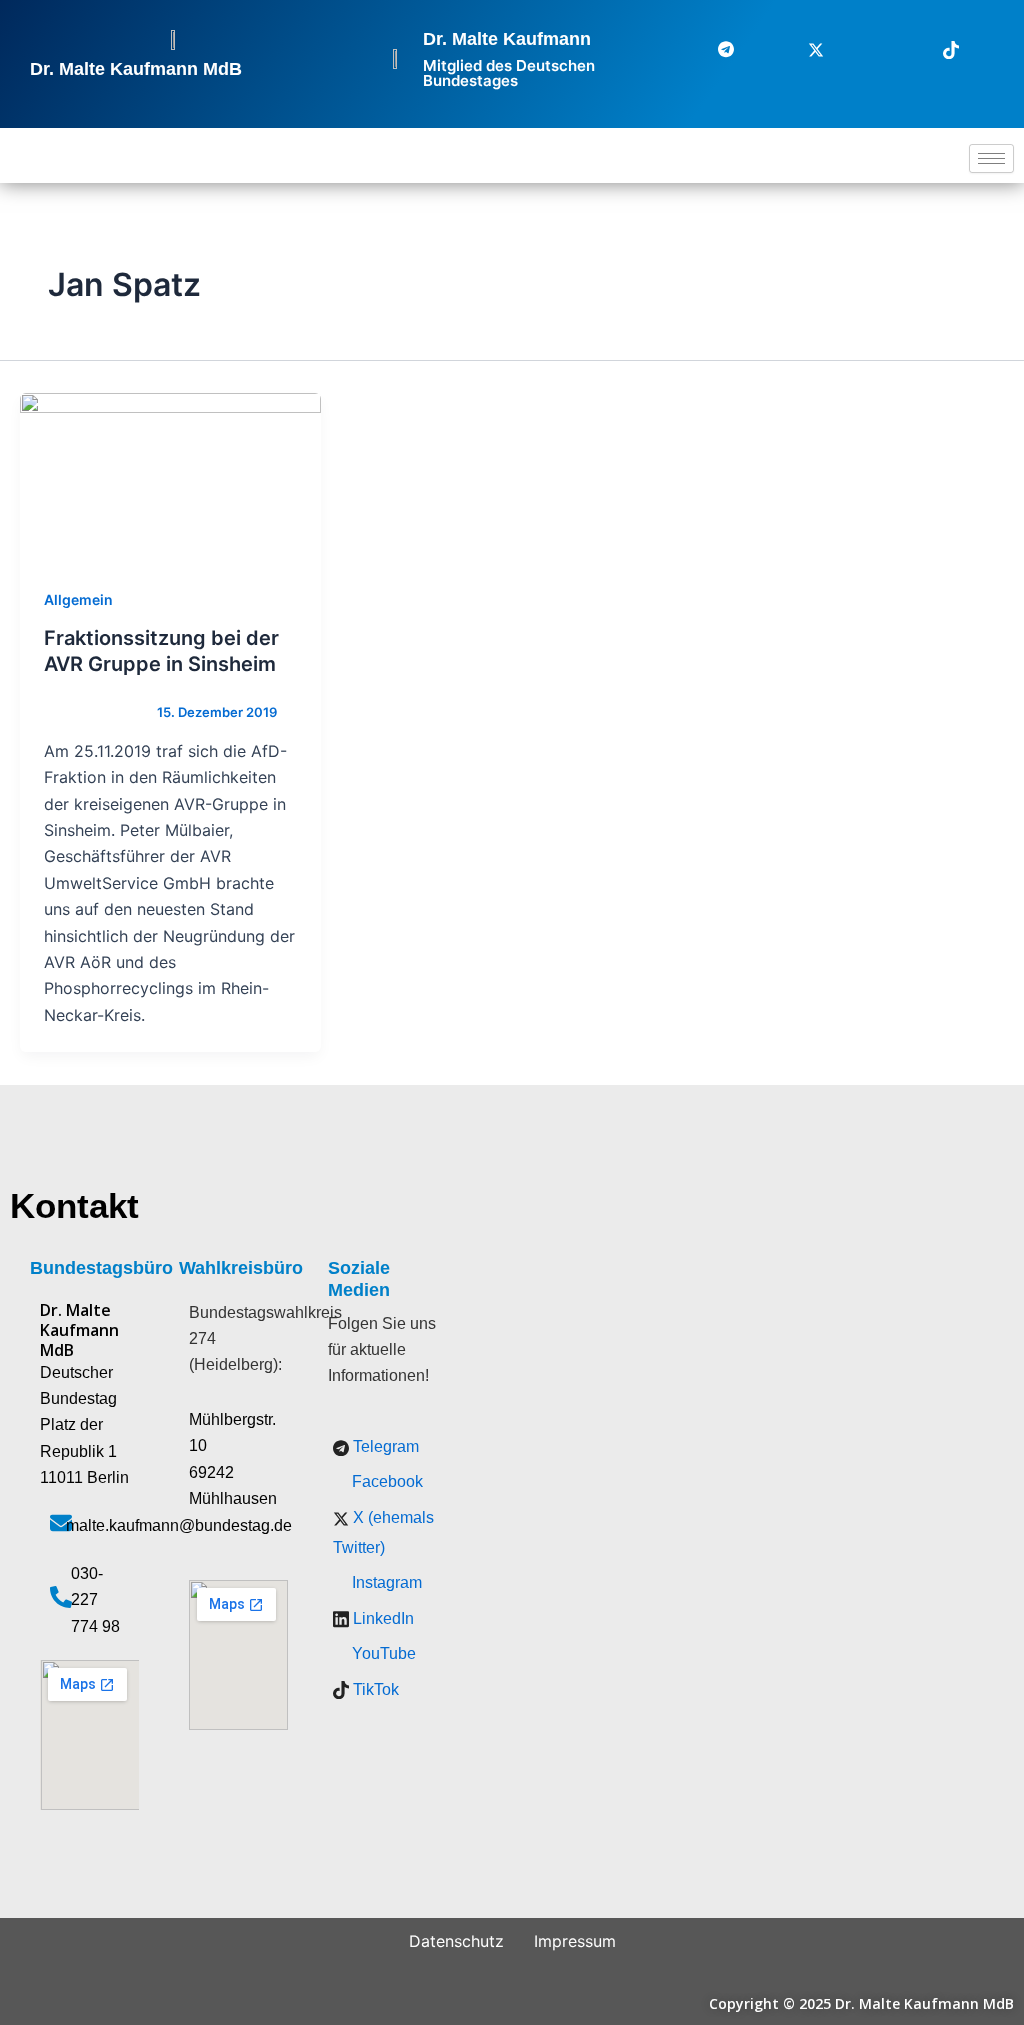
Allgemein (78, 599)
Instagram (385, 1582)
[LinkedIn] (894, 49)
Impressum (575, 1941)
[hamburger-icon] (991, 158)
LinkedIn (381, 1618)
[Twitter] (804, 49)
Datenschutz (456, 1941)
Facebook (385, 1481)
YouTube (382, 1653)
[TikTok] (939, 49)
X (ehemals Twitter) (383, 1532)
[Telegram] (714, 49)
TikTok (374, 1689)
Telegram (384, 1446)
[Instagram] (849, 49)
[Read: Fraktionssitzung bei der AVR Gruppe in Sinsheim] (170, 477)
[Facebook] (759, 49)
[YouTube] (984, 49)
